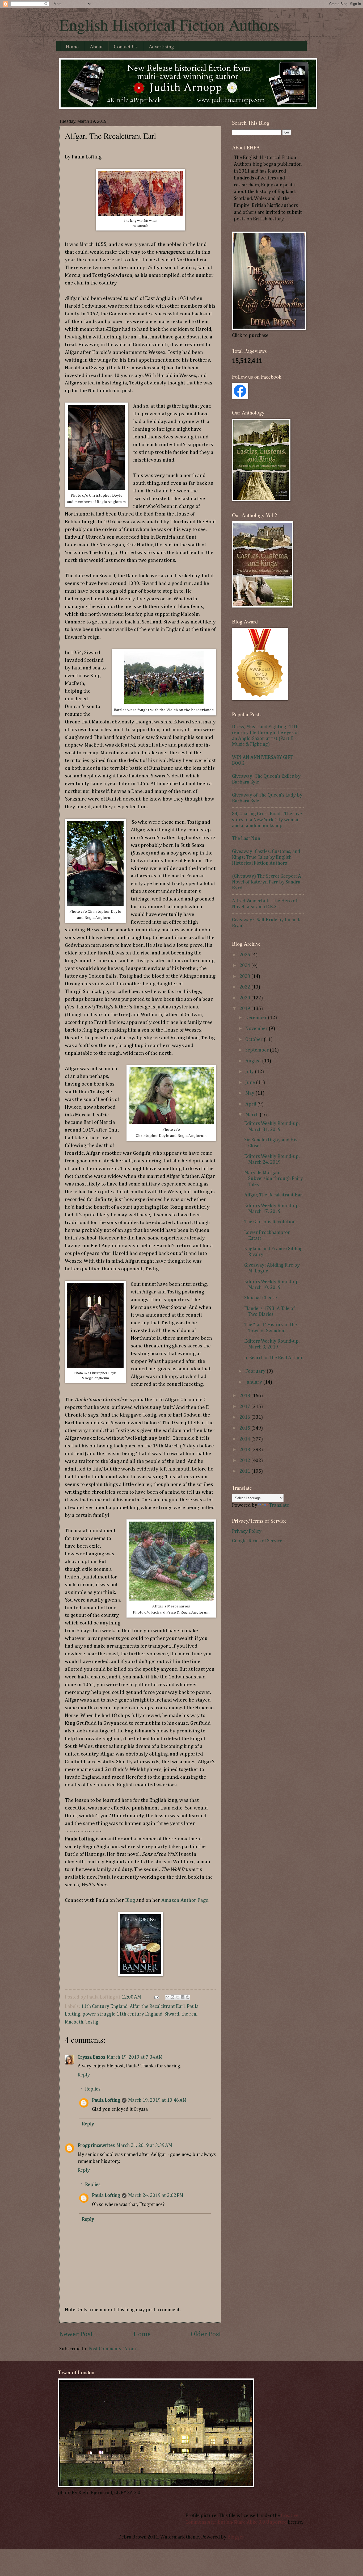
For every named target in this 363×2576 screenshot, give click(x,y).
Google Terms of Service (257, 1541)
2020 (245, 998)
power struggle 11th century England (122, 2014)
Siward (172, 2014)
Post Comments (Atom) (113, 2349)
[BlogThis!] (172, 1997)
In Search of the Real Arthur (274, 1358)
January (254, 1382)
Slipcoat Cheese (261, 1298)
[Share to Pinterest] (188, 1997)
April (251, 1104)
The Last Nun (246, 839)
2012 (245, 1461)
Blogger (236, 2537)
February (256, 1371)
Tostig (92, 2022)
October (254, 1040)
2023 (245, 977)
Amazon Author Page (185, 1900)
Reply (84, 2075)
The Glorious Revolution (270, 1222)
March (252, 1115)
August (254, 1061)
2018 (245, 1396)
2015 (245, 1428)
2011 (245, 1471)
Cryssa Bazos (91, 2057)
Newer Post (76, 2334)
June (251, 1083)
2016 (245, 1417)
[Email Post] (156, 1997)
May (250, 1093)
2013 (245, 1450)
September (258, 1050)
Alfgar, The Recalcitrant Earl (274, 1195)
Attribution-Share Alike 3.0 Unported (247, 2522)
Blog (130, 1900)
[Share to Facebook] (183, 1997)
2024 (245, 966)
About (96, 46)
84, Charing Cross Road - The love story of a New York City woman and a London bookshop (267, 820)
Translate (279, 1505)
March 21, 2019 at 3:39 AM (144, 2146)
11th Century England (104, 2007)
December (257, 1018)
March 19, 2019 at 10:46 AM (157, 2100)
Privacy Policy (247, 1531)
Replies (93, 2089)
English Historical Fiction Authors (169, 24)
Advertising (161, 46)
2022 (245, 987)
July (250, 1072)
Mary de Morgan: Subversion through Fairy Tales (274, 1179)
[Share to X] (178, 1997)
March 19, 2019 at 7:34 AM (135, 2057)
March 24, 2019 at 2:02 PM (156, 2196)
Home (72, 46)
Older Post (206, 2334)
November (257, 1029)
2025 (245, 955)
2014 (245, 1439)
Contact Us (126, 46)
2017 (245, 1407)
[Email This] (167, 1997)
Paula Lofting (106, 2100)
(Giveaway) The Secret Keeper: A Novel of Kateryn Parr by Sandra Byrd (267, 882)
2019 (245, 1009)
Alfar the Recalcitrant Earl (157, 2007)
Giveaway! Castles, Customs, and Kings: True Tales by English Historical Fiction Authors (266, 857)
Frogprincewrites (96, 2146)
